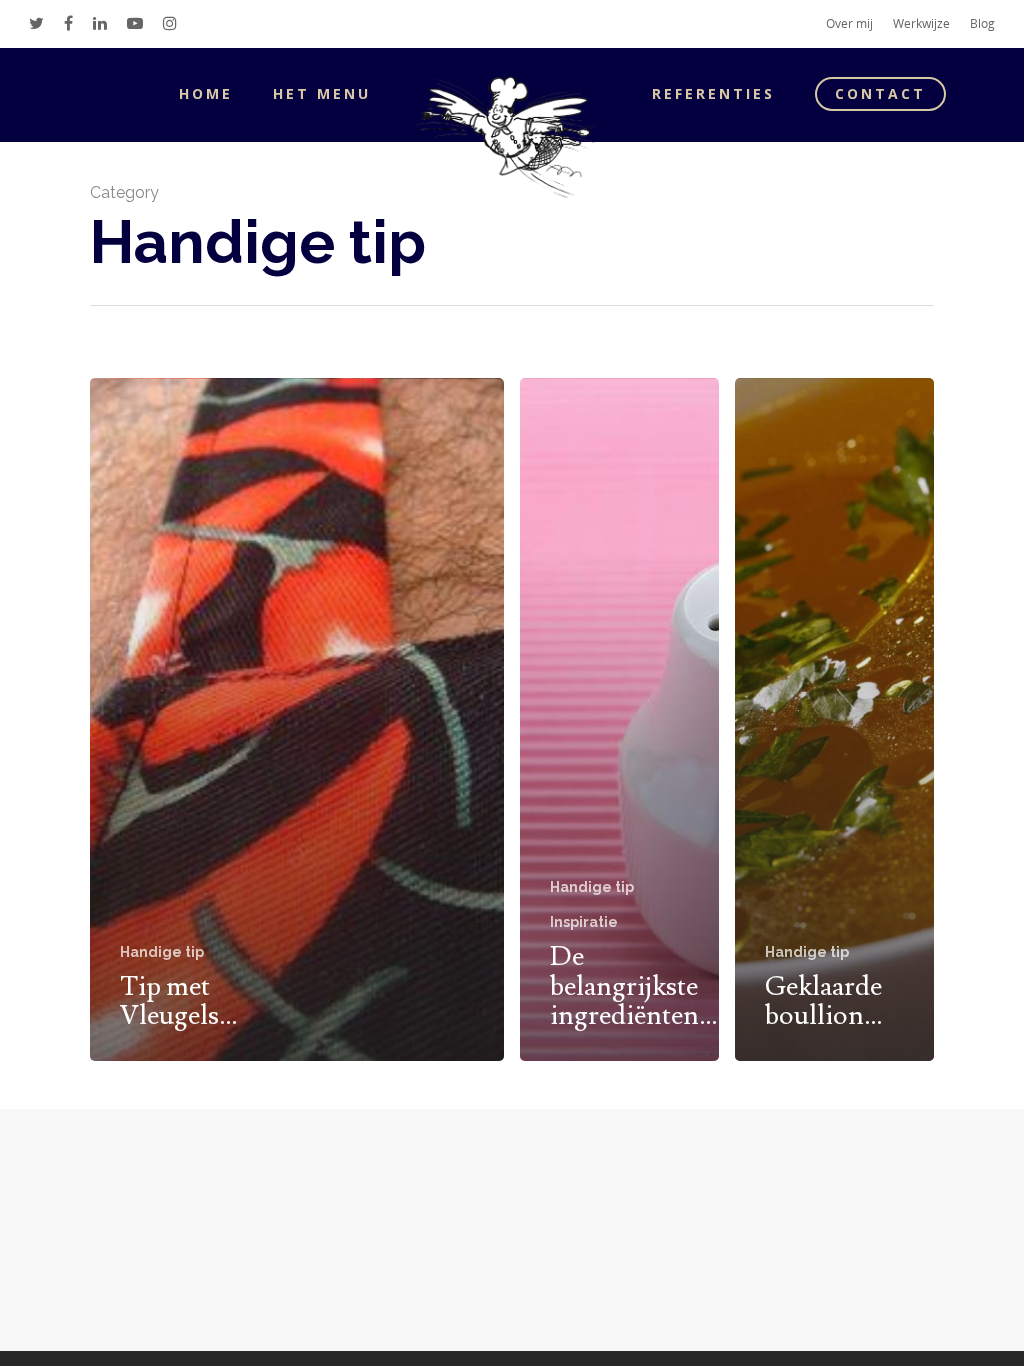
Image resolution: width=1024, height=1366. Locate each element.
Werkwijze (921, 23)
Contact (880, 93)
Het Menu (322, 93)
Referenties (713, 93)
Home (206, 93)
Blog (982, 23)
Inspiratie (584, 922)
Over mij (849, 23)
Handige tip (162, 952)
